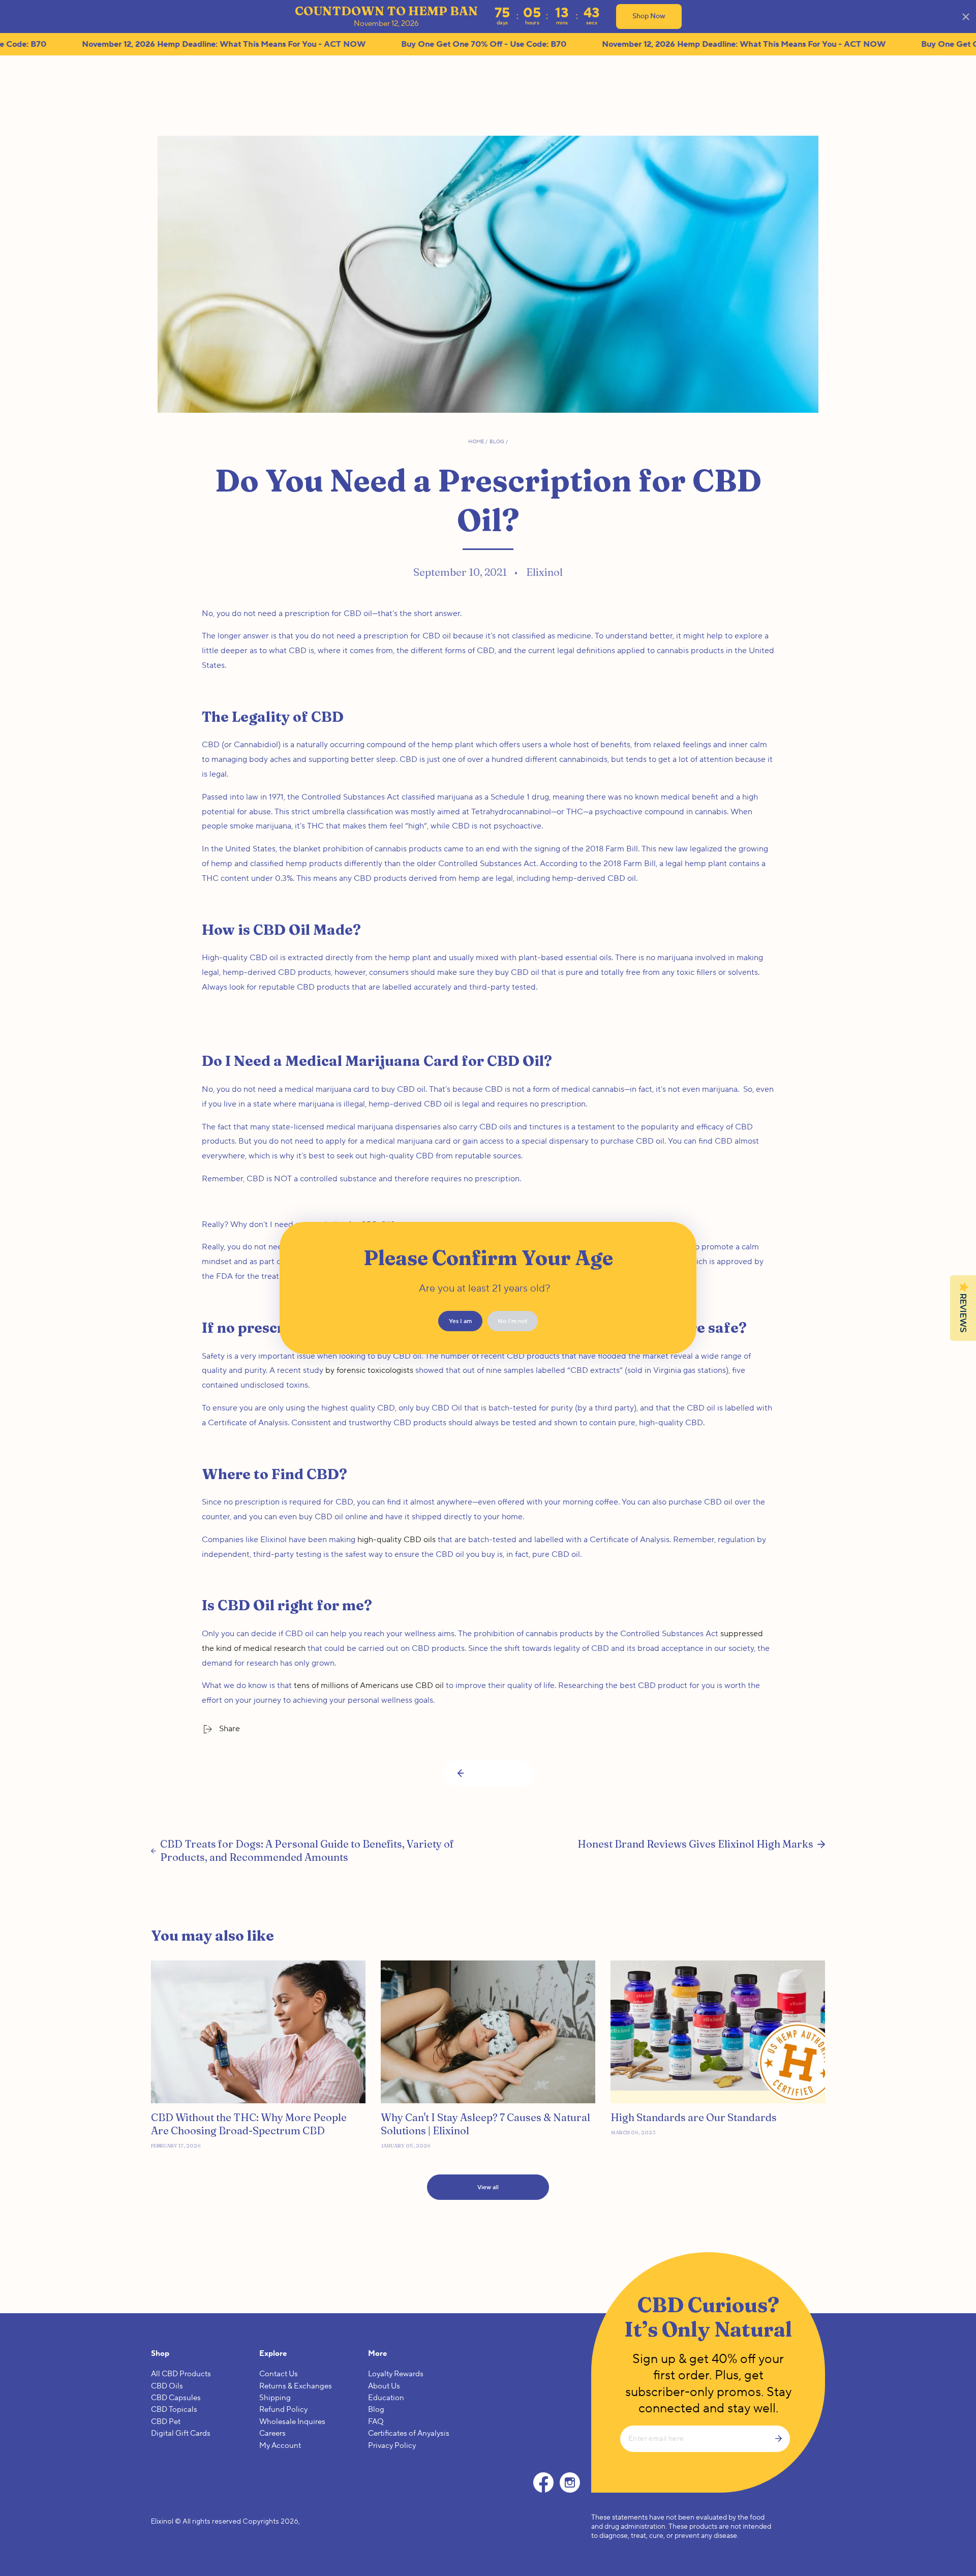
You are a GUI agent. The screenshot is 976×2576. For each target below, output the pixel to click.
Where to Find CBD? (274, 1474)
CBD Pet (166, 2422)
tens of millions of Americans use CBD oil (369, 1685)
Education (386, 2398)
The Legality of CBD (273, 717)
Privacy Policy (392, 2446)
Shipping (275, 2398)
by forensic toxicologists (369, 1370)
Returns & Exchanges (296, 2386)
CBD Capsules (176, 2398)
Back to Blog (495, 1774)
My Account (280, 2446)
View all (488, 2187)
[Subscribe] (782, 2439)
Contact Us (279, 2374)
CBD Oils (167, 2386)
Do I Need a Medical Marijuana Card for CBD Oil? (377, 1061)
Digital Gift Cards (181, 2433)
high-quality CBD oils (396, 1540)
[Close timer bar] (966, 17)
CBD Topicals (174, 2410)
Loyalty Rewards (396, 2374)
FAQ (376, 2422)
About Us (384, 2386)
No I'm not (513, 1321)
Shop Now (649, 16)
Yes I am (460, 1321)
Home (476, 441)
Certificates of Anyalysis (409, 2433)
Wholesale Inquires (292, 2422)
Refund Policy (283, 2410)
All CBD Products (181, 2374)
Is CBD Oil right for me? (287, 1605)
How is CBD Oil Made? (281, 930)
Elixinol (162, 2521)
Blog (497, 441)
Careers (272, 2433)
